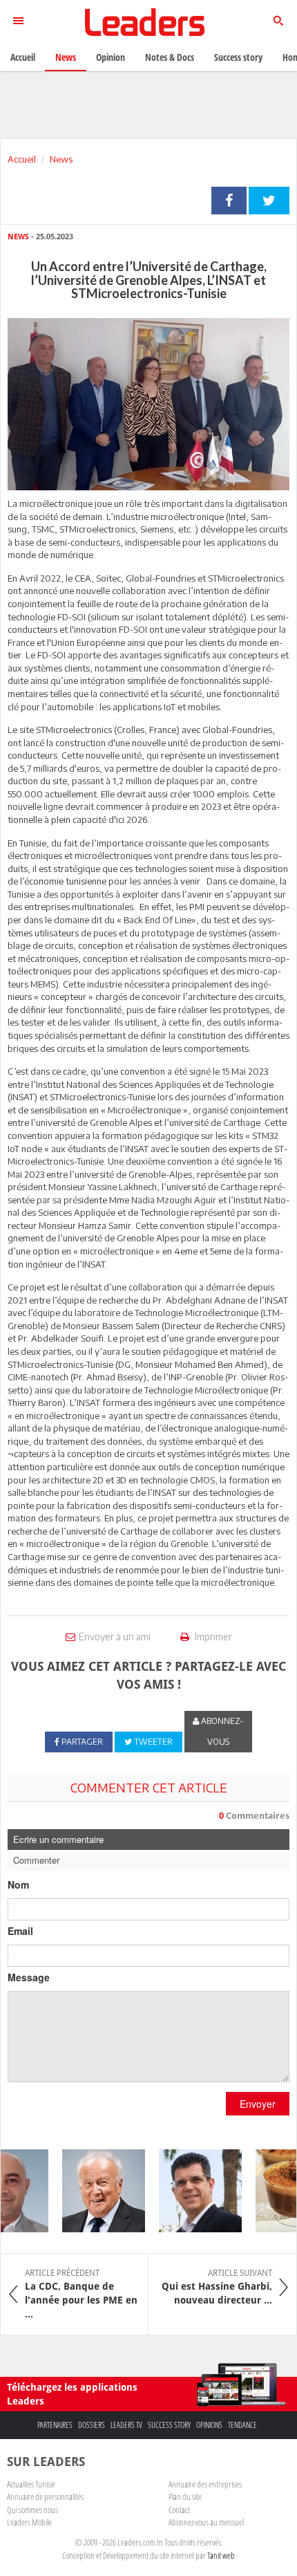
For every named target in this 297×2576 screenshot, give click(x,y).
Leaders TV (126, 2425)
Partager (229, 201)
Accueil (22, 159)
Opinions (209, 2425)
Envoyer (258, 2104)
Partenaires (55, 2425)
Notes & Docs (170, 57)
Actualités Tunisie (31, 2484)
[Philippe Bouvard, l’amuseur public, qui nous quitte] (95, 2191)
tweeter (269, 201)
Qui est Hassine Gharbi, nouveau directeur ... (217, 2287)
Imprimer (212, 1637)
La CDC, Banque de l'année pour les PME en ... (81, 2294)
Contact (179, 2510)
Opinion (111, 57)
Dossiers (92, 2425)
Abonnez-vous (221, 1731)
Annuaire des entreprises (205, 2484)
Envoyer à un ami (115, 1637)
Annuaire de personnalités (45, 2496)
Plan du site (185, 2496)
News (61, 159)
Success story (169, 2425)
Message (29, 1977)
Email (20, 1931)
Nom (18, 1884)
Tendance (242, 2425)
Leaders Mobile (29, 2522)
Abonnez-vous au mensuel (206, 2522)
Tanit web (221, 2555)
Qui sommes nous (32, 2510)
